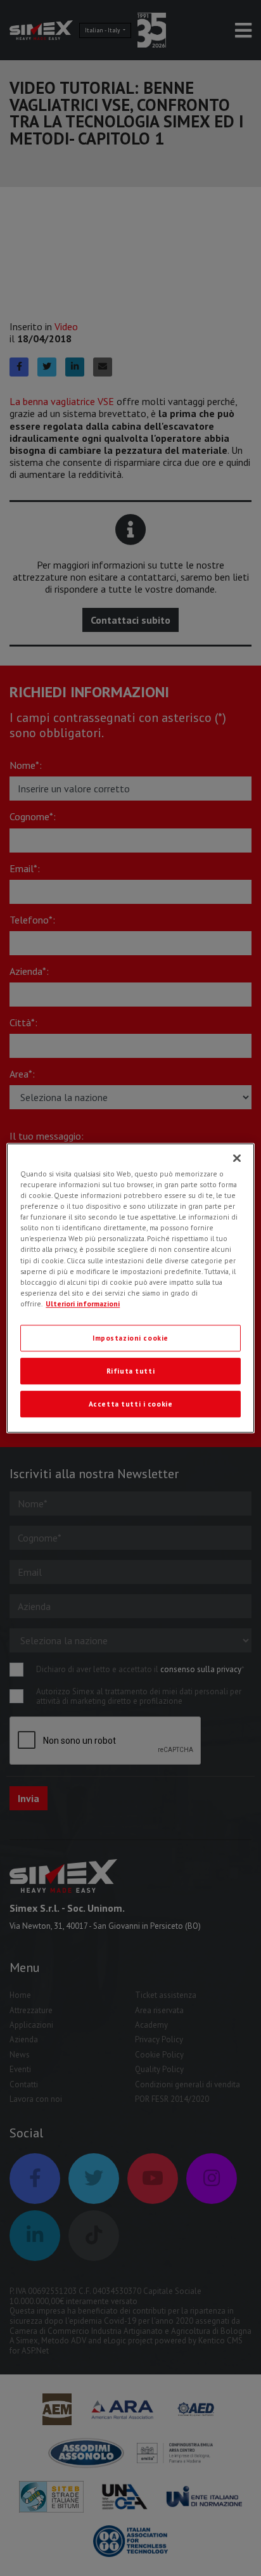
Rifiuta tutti (130, 1371)
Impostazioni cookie (130, 1338)
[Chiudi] (237, 1158)
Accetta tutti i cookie (131, 1404)
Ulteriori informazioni (83, 1304)
